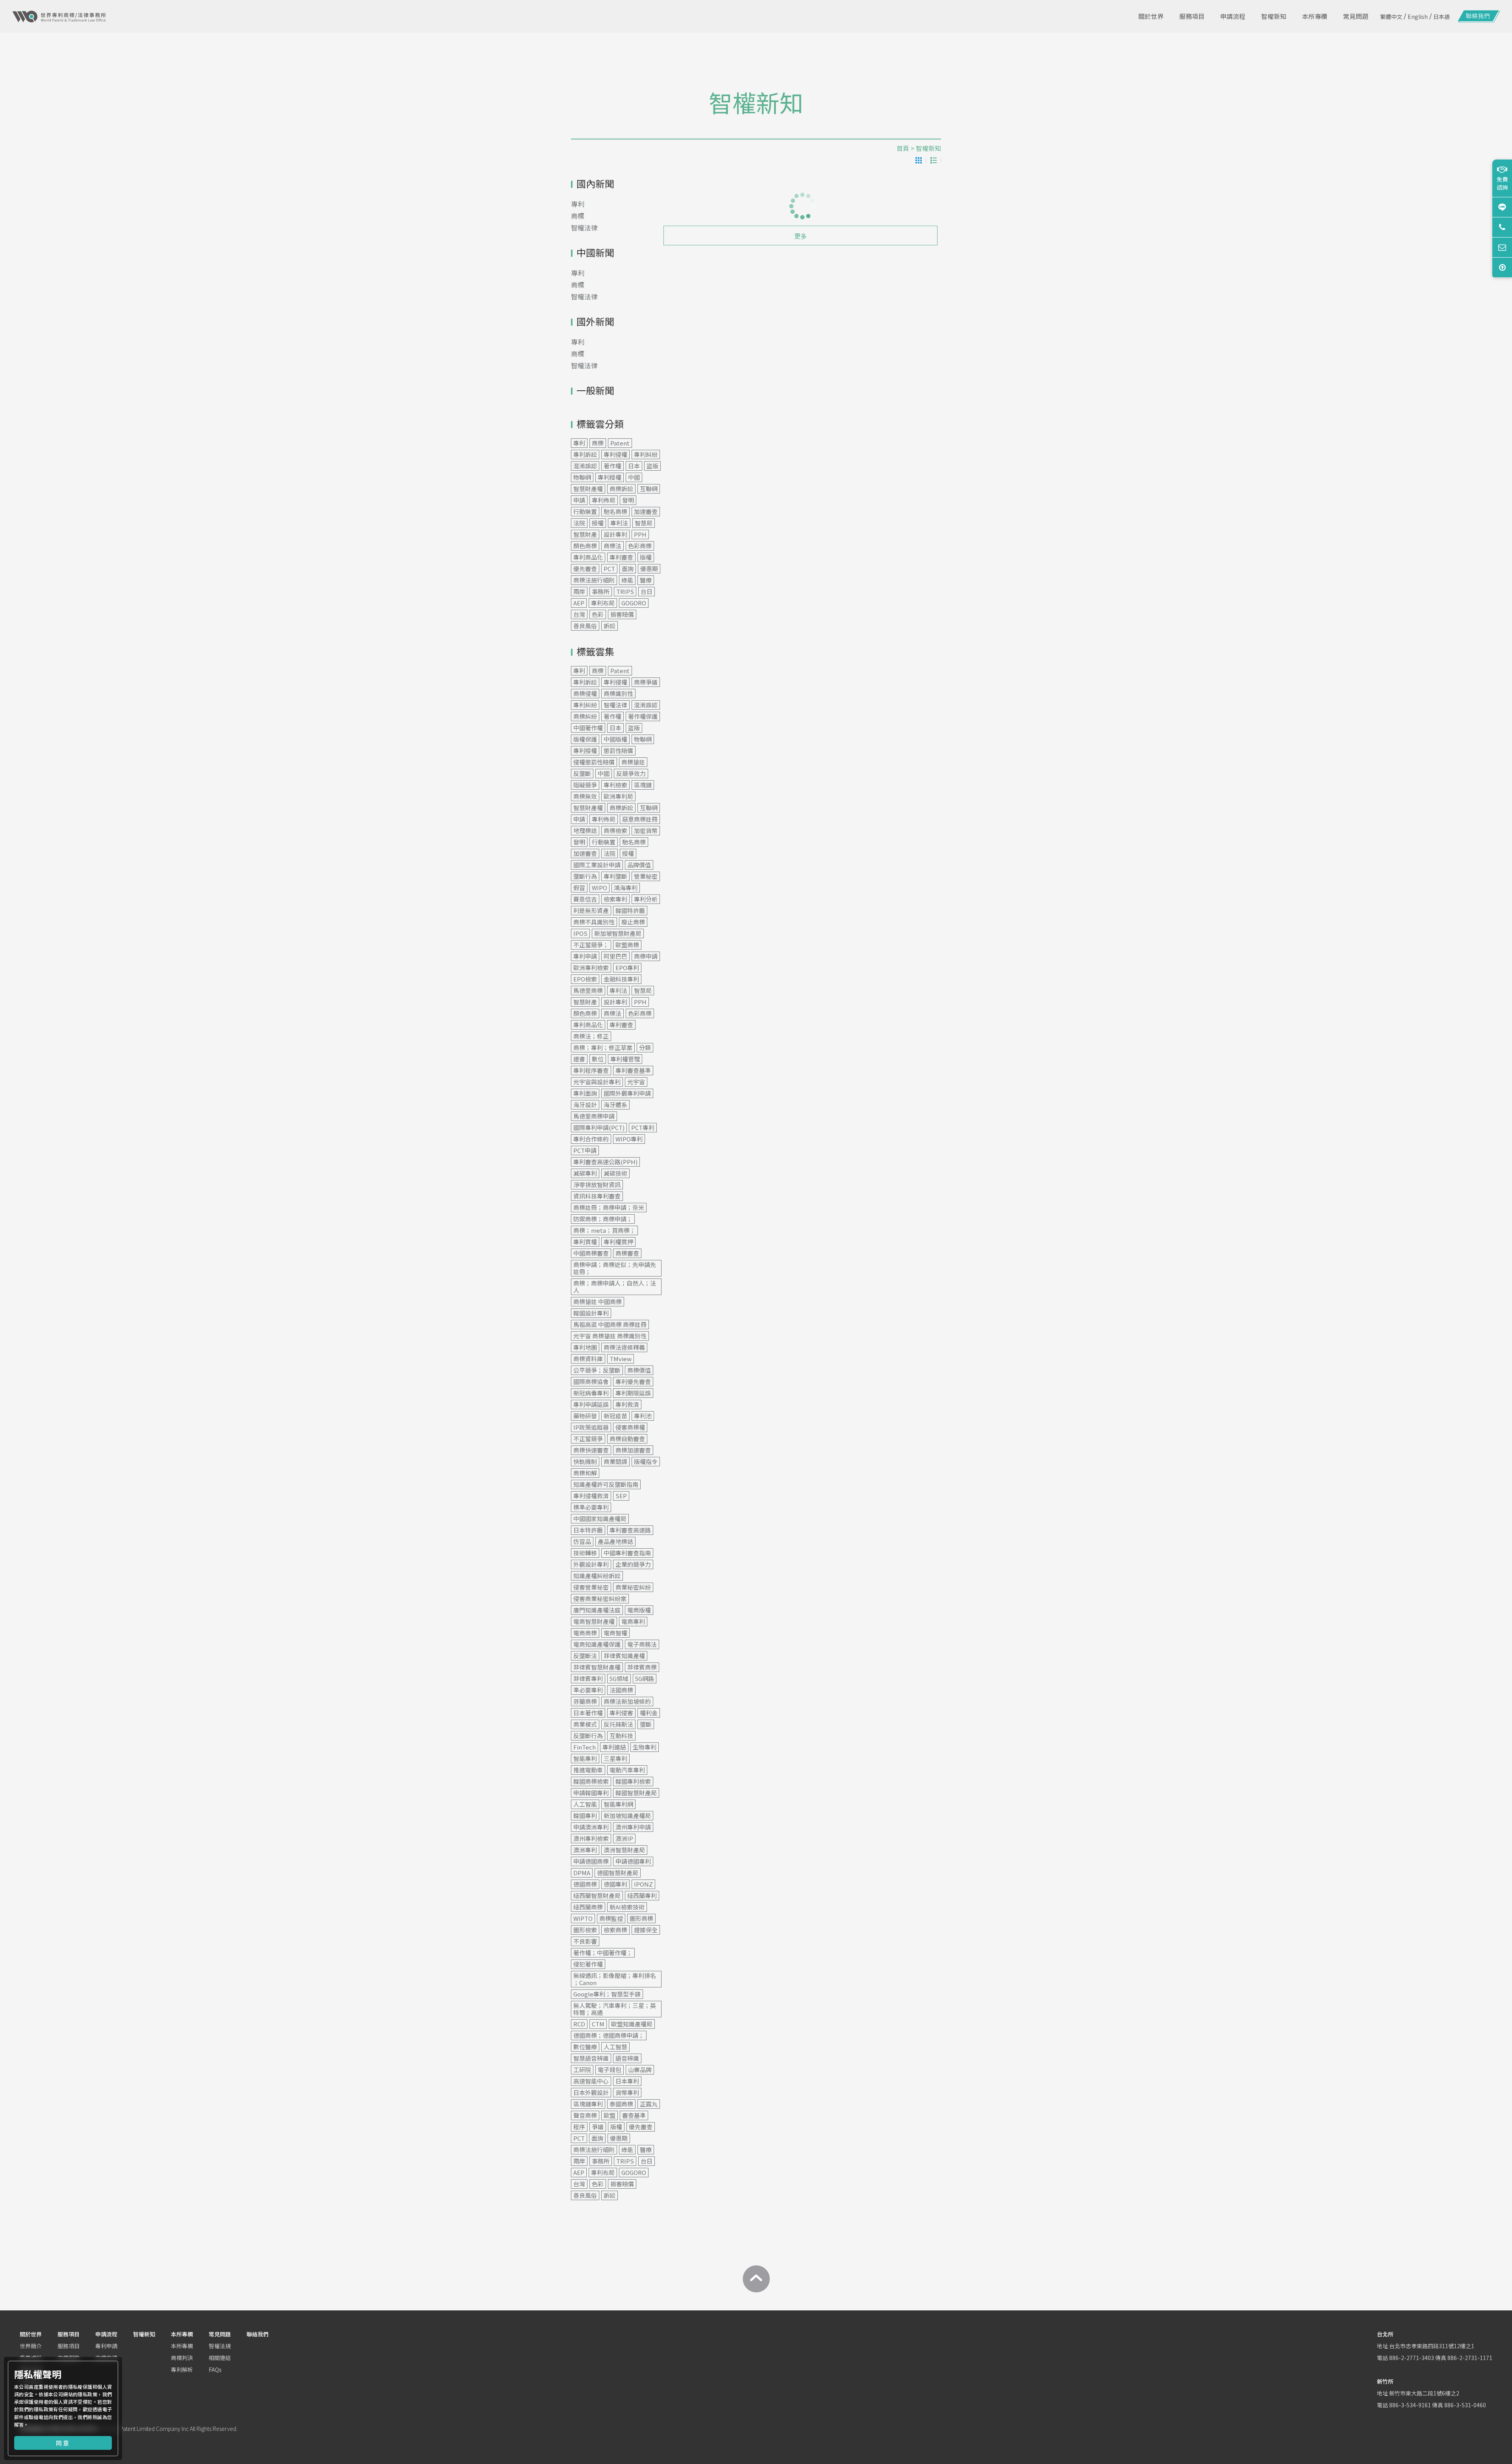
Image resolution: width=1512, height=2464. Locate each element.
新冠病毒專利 (591, 1393)
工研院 (582, 2070)
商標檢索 (615, 830)
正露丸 (649, 2104)
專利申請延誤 (591, 1404)
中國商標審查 (591, 1253)
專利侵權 (615, 454)
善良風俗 (585, 626)
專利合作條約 (591, 1139)
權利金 (649, 1713)
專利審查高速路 (630, 1530)
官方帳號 (1502, 207)
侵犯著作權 (588, 1964)
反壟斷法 (585, 1656)
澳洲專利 (585, 1850)
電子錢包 (610, 2070)
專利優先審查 (633, 1381)
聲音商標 (585, 2115)
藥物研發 (585, 1416)
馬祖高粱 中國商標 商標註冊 (610, 1324)
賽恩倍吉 (585, 899)
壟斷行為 (585, 876)
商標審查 (627, 1253)
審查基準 (634, 2115)
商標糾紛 (585, 716)
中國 (634, 477)
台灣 (579, 614)
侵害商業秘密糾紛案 (600, 1598)
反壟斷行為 (588, 1736)
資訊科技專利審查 (597, 1196)
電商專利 (633, 1621)
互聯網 (649, 489)
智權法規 (220, 2346)
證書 (579, 1059)
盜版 (652, 466)
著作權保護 (643, 716)
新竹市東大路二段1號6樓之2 (1424, 2393)
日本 (634, 466)
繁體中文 (1391, 17)
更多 (800, 236)
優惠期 (649, 569)
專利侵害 (621, 1713)
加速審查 (646, 511)
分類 (645, 1047)
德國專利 (615, 1884)
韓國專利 (585, 1816)
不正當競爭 (588, 1439)
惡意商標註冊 (640, 819)
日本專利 (627, 2081)
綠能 (627, 580)
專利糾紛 (646, 454)
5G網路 (645, 1678)
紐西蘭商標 (588, 1907)
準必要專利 (588, 1690)
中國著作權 (588, 728)
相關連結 (220, 2358)
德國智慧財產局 (618, 1873)
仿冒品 (582, 1541)
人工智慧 (615, 2047)
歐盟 (610, 2115)
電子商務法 (642, 1644)
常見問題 (220, 2334)
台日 (647, 591)
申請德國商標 (591, 1861)
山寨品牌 (640, 2070)
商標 (578, 216)
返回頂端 (1502, 267)
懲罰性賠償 (618, 751)
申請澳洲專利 (591, 1827)
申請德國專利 (633, 1861)
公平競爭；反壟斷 (597, 1370)
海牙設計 (585, 1105)
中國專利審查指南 (627, 1553)
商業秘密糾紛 (633, 1587)
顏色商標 (585, 546)
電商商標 (585, 1633)
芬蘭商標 (585, 1701)
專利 (578, 204)
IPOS (580, 933)
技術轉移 (585, 1553)
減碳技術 (615, 1173)
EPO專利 (627, 968)
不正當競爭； (591, 945)
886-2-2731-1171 (1470, 2358)
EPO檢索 (585, 979)
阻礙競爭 (585, 785)
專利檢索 (615, 785)
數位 (598, 1059)
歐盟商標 (627, 945)
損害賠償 (622, 614)
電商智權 (615, 1633)
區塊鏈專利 (588, 2104)
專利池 (643, 1416)
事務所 (601, 591)
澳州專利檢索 (591, 1838)
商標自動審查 (627, 1439)
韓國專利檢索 (633, 1781)
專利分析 (646, 899)
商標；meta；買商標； (604, 1230)
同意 (63, 2443)
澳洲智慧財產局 (624, 1850)
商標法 (612, 546)
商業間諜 (615, 1461)
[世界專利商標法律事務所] (59, 17)
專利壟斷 (615, 876)
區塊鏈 (643, 785)
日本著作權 (588, 1713)
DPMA (582, 1873)
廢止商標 (633, 922)
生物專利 (645, 1747)
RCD (579, 2024)
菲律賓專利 (588, 1678)
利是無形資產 (591, 910)
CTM (598, 2024)
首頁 (903, 148)
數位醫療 (585, 2047)
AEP (579, 603)
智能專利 (585, 1758)
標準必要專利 (591, 1507)
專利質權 (585, 1242)
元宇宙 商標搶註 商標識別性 (610, 1336)
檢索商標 (615, 1930)
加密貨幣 (646, 830)
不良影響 (585, 1941)
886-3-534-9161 (1410, 2405)
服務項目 (69, 2334)
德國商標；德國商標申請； (609, 2035)
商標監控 (611, 1918)
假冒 (579, 888)
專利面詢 (585, 1093)
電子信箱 (1502, 247)
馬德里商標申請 (594, 1116)
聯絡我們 (258, 2334)
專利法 (619, 523)
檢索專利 (615, 899)
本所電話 (1502, 227)
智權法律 (584, 227)
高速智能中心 (591, 2081)
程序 (579, 2127)
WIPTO (583, 1918)
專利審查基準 (633, 1070)
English (1418, 17)
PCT (609, 569)
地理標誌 (585, 830)
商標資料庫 (588, 1359)
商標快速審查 (591, 1450)
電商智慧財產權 (594, 1621)
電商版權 (639, 1610)
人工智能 (585, 1804)
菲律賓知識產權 (624, 1656)
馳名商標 (615, 511)
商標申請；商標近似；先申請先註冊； (615, 1268)
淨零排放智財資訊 (597, 1185)
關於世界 (31, 2334)
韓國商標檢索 (591, 1781)
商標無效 (585, 796)
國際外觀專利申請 (627, 1093)
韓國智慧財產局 (636, 1793)
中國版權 (615, 739)
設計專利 (615, 534)
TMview (621, 1359)
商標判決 (182, 2358)
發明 (628, 500)
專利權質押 (618, 1242)
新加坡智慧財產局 (618, 933)
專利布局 (603, 603)
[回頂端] (756, 2279)
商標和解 (585, 1473)
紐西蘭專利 (642, 1895)
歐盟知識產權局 (632, 2024)
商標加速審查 (633, 1450)
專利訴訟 (585, 454)
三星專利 (615, 1758)
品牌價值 (639, 865)
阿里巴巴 (615, 956)
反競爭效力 (631, 773)
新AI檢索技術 (627, 1907)
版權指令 (646, 1461)
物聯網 (582, 477)
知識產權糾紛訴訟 (597, 1576)
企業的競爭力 (633, 1564)
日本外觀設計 (591, 2092)
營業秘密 (646, 876)
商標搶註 (633, 762)
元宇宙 (636, 1082)
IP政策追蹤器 (591, 1427)
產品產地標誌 (615, 1541)
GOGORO (634, 603)
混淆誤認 (585, 466)
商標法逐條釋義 (624, 1347)
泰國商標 (621, 2104)
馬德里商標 (588, 990)
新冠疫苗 (615, 1416)
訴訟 (610, 626)
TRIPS (625, 591)
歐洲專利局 (618, 796)
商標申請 (646, 956)
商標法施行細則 (594, 580)
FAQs (215, 2369)
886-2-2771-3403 (1412, 2358)
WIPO (599, 888)
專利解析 (182, 2369)
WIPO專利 (629, 1139)
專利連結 (614, 1747)
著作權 (612, 466)
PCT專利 (643, 1127)
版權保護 (585, 739)
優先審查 (585, 569)
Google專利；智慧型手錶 (607, 1994)
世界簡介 (31, 2346)
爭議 (598, 2127)
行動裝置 (585, 511)
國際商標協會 (591, 1381)
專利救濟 (627, 1404)
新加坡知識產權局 (627, 1816)
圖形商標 (641, 1918)
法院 (579, 523)
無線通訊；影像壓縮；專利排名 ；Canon (615, 1979)
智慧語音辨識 (591, 2058)
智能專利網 (618, 1804)
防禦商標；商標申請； (603, 1219)
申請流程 (106, 2334)
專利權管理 (625, 1059)
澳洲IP (624, 1838)
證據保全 (646, 1930)
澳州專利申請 (633, 1827)
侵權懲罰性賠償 (594, 762)
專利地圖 (585, 1347)
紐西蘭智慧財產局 (597, 1895)
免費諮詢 (1502, 183)
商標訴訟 (621, 489)
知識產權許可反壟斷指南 (606, 1484)
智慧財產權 (588, 489)
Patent (620, 443)
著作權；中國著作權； (603, 1953)
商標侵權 (585, 693)
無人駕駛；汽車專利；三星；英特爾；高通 (615, 2009)
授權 (598, 523)
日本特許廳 (588, 1530)
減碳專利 (585, 1173)
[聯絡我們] (1479, 17)
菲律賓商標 (642, 1667)
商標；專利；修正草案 (603, 1047)
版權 (646, 557)
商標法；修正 (591, 1036)
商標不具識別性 (594, 922)
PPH (640, 534)
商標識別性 (618, 693)
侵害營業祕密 (591, 1587)
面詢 (628, 569)
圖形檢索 (585, 1930)
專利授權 (610, 477)
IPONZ (643, 1884)
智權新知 (144, 2334)
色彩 (598, 614)
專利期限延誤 (633, 1393)
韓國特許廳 (630, 910)
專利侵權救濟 (591, 1496)
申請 (579, 500)
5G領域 (619, 1678)
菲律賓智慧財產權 (597, 1667)
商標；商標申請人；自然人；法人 (615, 1287)
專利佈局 (604, 500)
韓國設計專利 (591, 1313)
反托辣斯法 (618, 1724)
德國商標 (585, 1884)
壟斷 (646, 1724)
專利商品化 (588, 557)
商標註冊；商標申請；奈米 (609, 1207)
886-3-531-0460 (1465, 2405)
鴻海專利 (626, 888)
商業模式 (585, 1724)
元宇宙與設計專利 (597, 1082)
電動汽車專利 (627, 1770)
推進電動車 (588, 1770)
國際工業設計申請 (597, 865)
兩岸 (579, 591)
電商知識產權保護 (597, 1644)
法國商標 (621, 1690)
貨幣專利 (627, 2092)
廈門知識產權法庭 (597, 1610)
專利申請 (585, 956)
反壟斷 (582, 773)
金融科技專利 (621, 979)
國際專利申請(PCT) (599, 1127)
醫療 (646, 580)
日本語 (1442, 17)
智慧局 (644, 523)
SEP (621, 1496)
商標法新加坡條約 (627, 1701)
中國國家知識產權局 (600, 1519)
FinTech (585, 1747)
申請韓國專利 (591, 1793)
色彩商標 (640, 546)
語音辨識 (627, 2058)
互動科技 (621, 1736)
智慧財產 (585, 534)
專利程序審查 (591, 1070)
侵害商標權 (630, 1427)
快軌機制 (585, 1461)
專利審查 (621, 557)
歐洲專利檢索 (591, 968)
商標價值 (639, 1370)
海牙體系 (615, 1105)
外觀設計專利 (591, 1564)
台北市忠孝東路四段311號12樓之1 (1432, 2346)
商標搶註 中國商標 (598, 1302)
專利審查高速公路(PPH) (605, 1162)
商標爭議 (646, 682)
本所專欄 (182, 2334)
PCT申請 (585, 1150)
